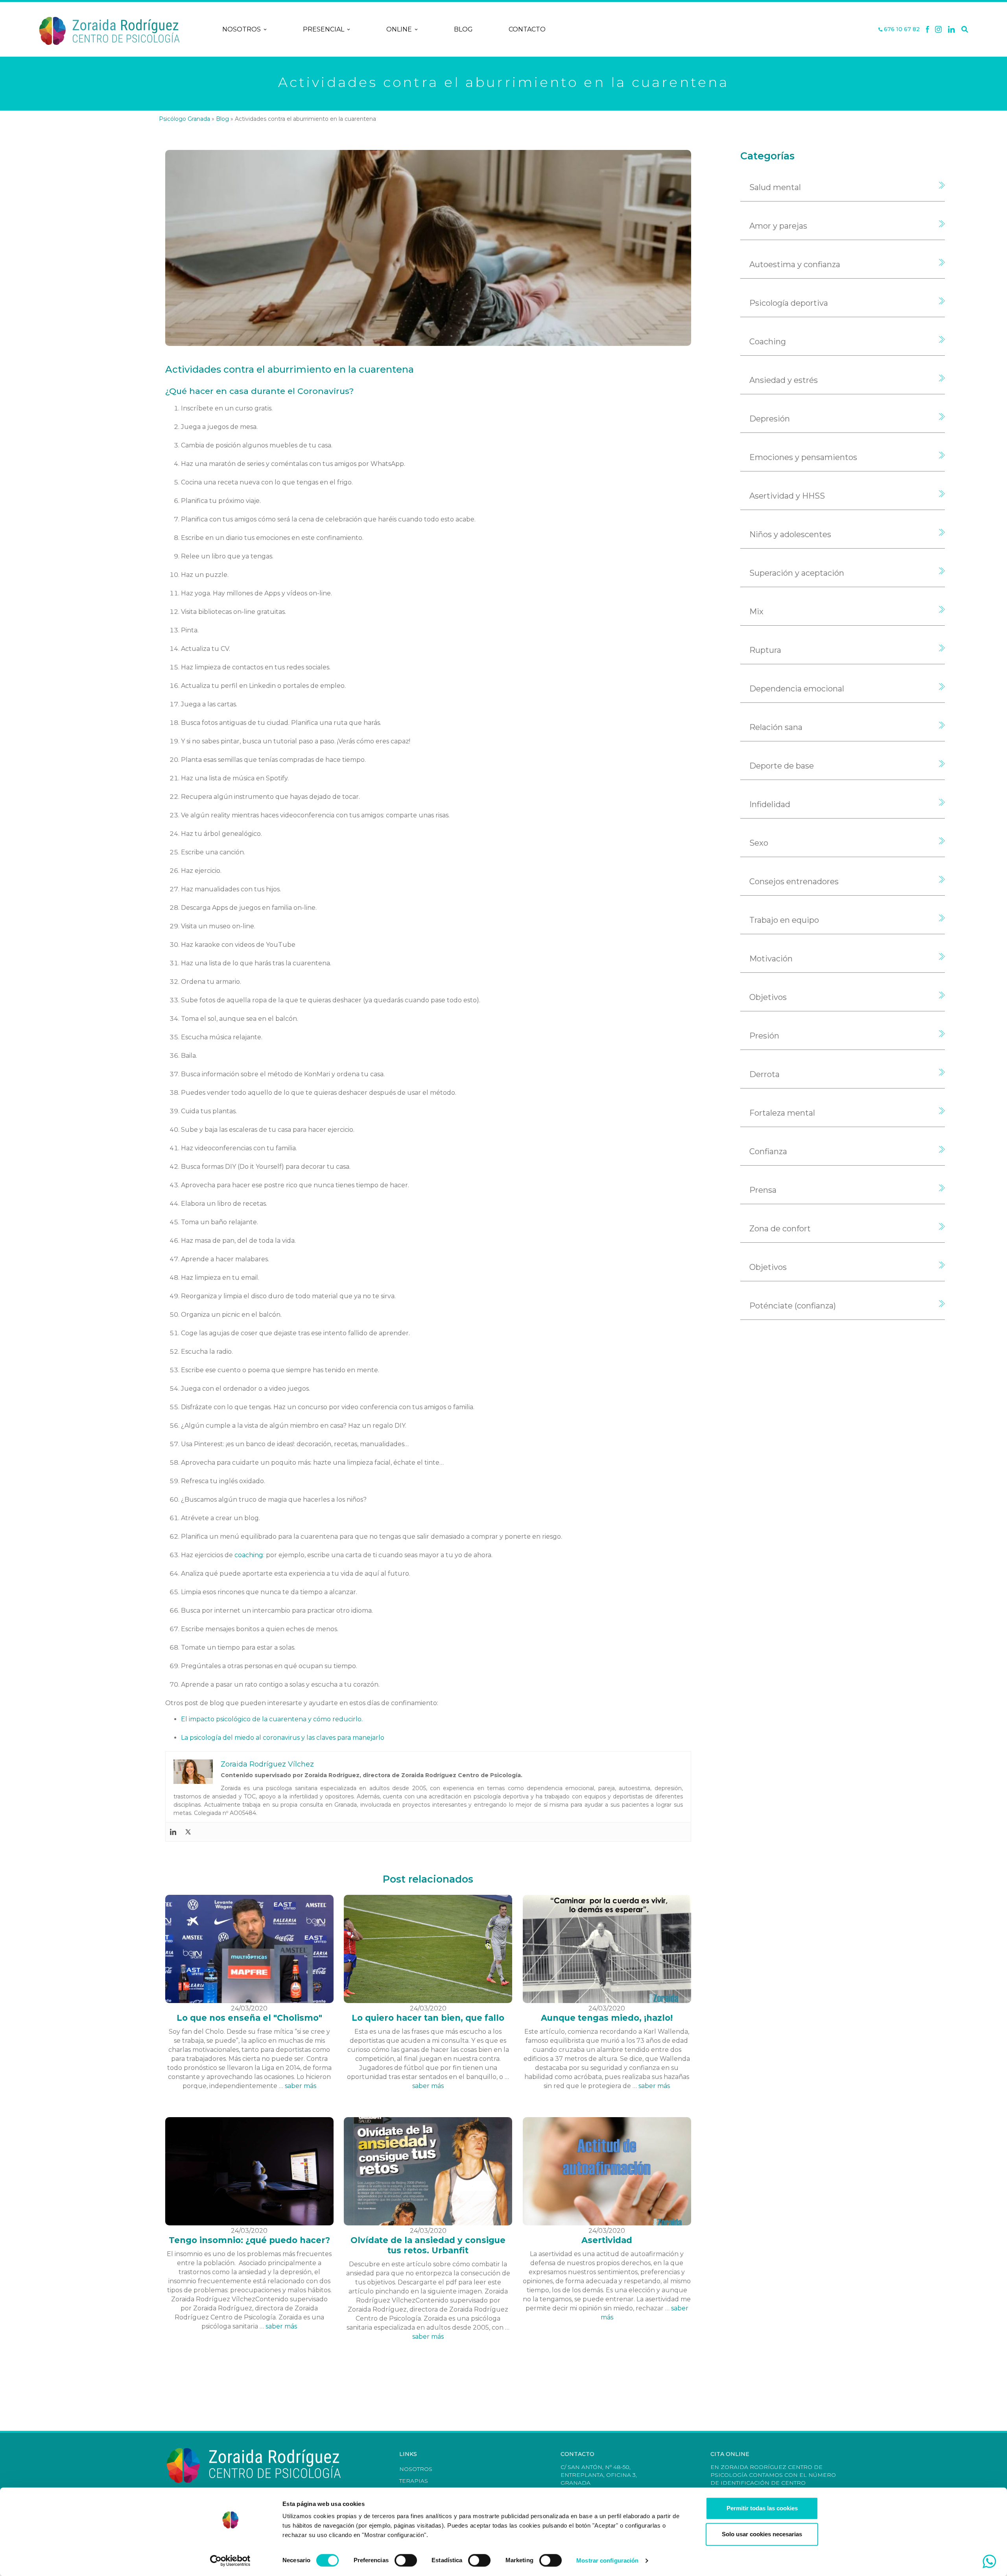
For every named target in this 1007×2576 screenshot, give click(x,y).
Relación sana (776, 727)
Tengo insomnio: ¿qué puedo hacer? (249, 2240)
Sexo (759, 843)
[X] (938, 30)
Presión (764, 1036)
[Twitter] (188, 1832)
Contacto (527, 29)
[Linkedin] (952, 30)
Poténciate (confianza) (793, 1306)
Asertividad (607, 2240)
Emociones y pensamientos (803, 457)
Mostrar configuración (607, 2560)
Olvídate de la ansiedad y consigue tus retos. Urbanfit (428, 2245)
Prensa (763, 1190)
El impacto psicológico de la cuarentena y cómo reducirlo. (273, 1719)
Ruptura (765, 650)
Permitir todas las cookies (762, 2508)
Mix (756, 612)
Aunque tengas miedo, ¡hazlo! (607, 2018)
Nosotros (242, 29)
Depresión (770, 419)
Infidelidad (770, 804)
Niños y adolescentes (790, 534)
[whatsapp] (989, 2561)
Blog (463, 29)
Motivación (771, 959)
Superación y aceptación (797, 573)
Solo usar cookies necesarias (762, 2534)
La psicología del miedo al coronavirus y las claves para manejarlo (283, 1738)
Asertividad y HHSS (787, 496)
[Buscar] (965, 30)
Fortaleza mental (782, 1113)
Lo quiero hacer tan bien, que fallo (428, 2018)
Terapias (414, 2481)
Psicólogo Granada (184, 119)
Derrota (764, 1074)
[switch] (406, 2560)
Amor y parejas (778, 226)
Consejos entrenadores (794, 881)
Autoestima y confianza (795, 264)
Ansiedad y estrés (784, 380)
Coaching (768, 342)
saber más (301, 2086)
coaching (249, 1555)
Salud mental (775, 187)
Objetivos (768, 997)
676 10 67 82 (901, 29)
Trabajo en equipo (784, 920)
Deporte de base (782, 766)
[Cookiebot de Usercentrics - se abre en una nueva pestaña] (230, 2561)
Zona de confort (780, 1229)
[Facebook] (928, 30)
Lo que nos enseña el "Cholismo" (249, 2018)
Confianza (768, 1151)
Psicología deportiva (789, 303)
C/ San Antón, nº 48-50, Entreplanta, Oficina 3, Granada (599, 2475)
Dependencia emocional (797, 689)
